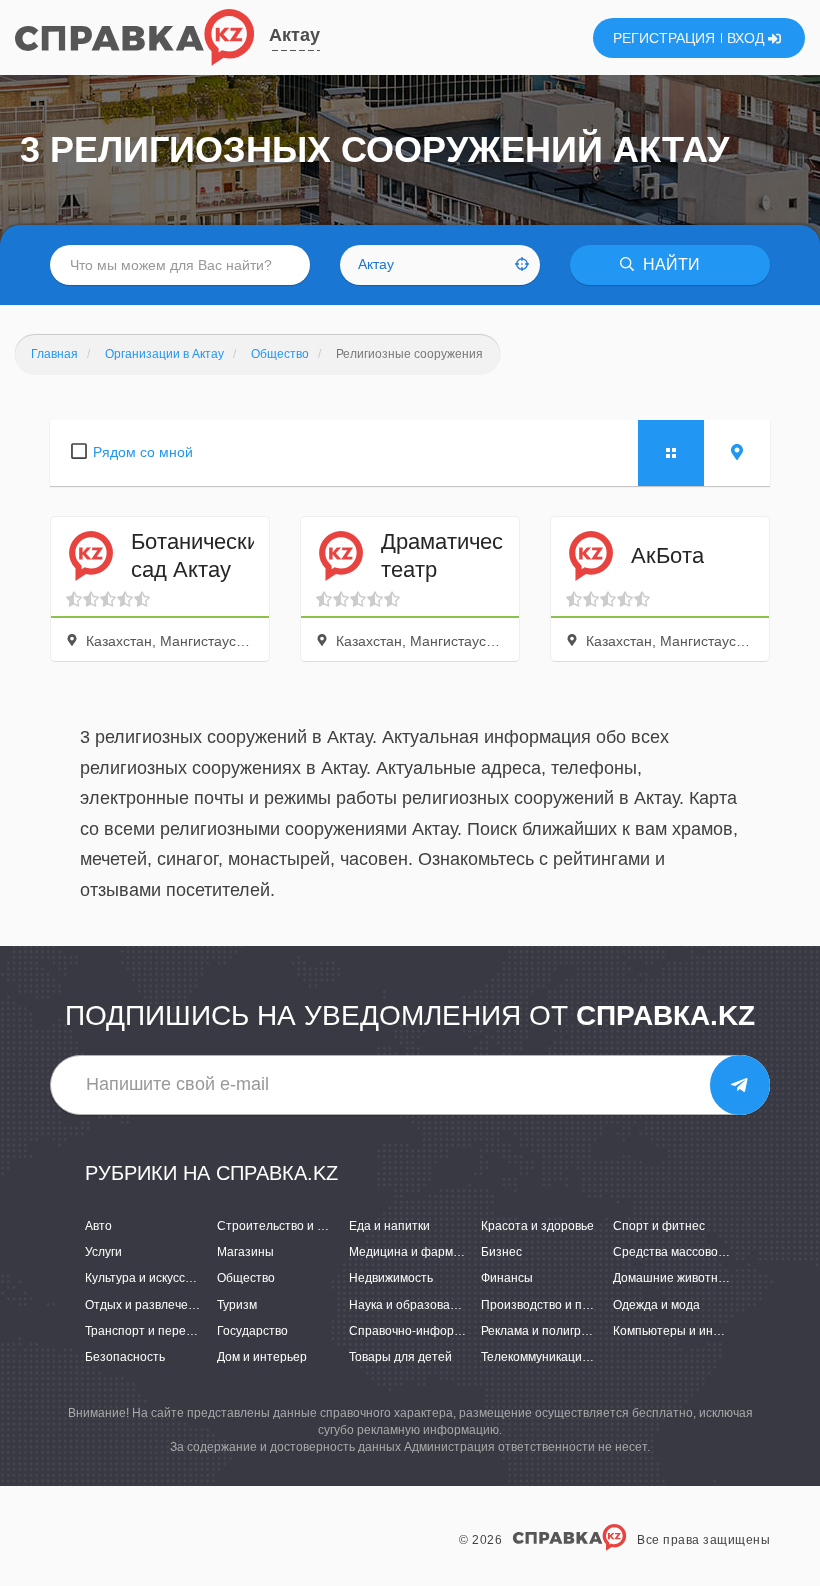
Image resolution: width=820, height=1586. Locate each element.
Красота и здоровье (537, 1226)
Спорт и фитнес (659, 1226)
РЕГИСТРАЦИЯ (664, 38)
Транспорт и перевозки (151, 1331)
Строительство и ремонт (288, 1226)
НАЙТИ (669, 264)
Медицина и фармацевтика (427, 1252)
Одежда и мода (656, 1305)
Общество (246, 1278)
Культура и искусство (144, 1278)
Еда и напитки (389, 1226)
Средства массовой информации (707, 1252)
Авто (98, 1226)
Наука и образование (410, 1305)
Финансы (507, 1278)
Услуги (103, 1252)
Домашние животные (673, 1278)
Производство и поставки (553, 1305)
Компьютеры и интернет (683, 1331)
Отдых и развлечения (147, 1305)
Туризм (237, 1305)
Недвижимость (391, 1278)
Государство (252, 1331)
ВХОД (747, 38)
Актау (294, 35)
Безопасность (125, 1357)
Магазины (245, 1252)
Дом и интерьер (262, 1357)
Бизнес (501, 1252)
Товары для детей (400, 1357)
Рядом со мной (143, 452)
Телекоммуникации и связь (557, 1357)
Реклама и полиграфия (546, 1331)
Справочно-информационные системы (460, 1331)
